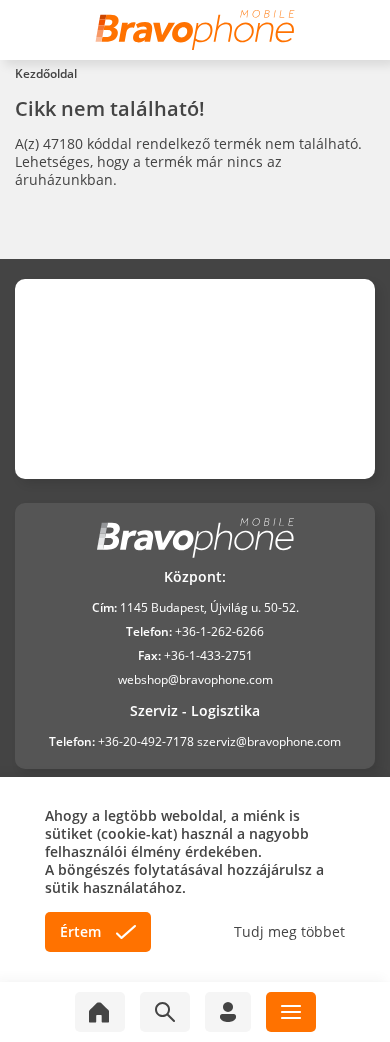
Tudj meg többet (289, 932)
